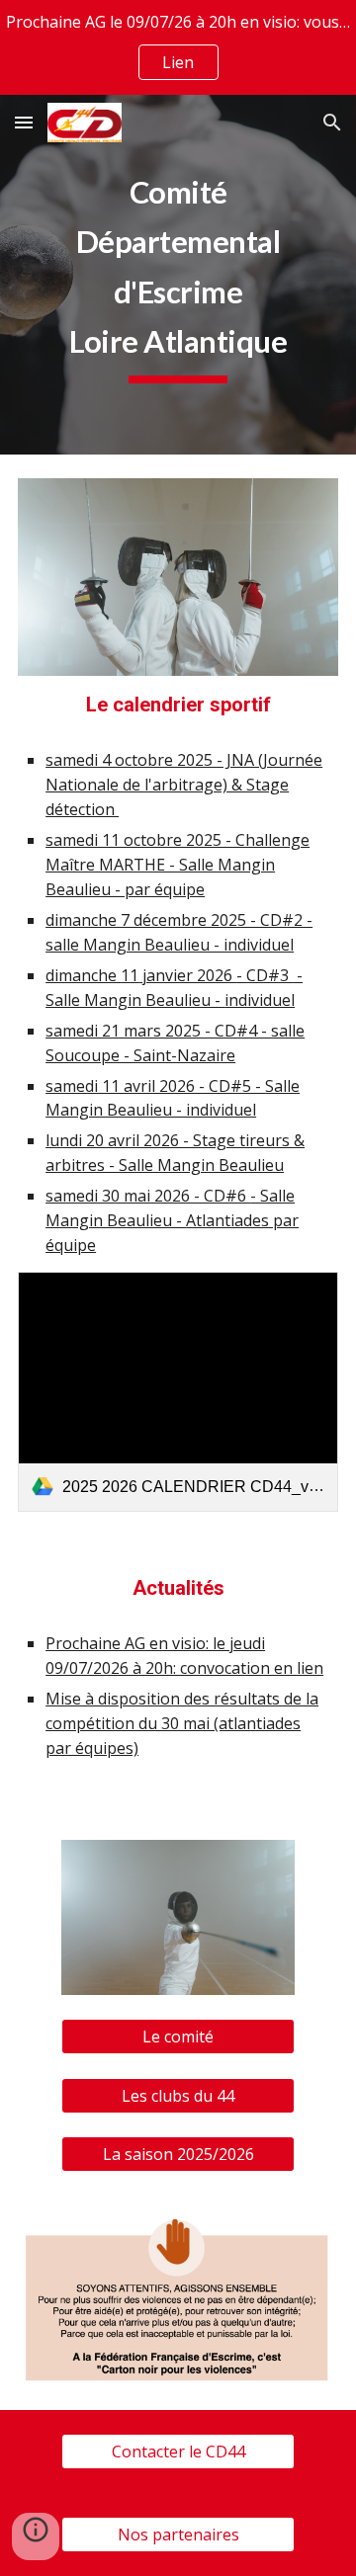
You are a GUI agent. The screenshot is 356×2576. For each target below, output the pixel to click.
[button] (24, 122)
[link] (178, 1392)
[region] (178, 47)
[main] (178, 275)
